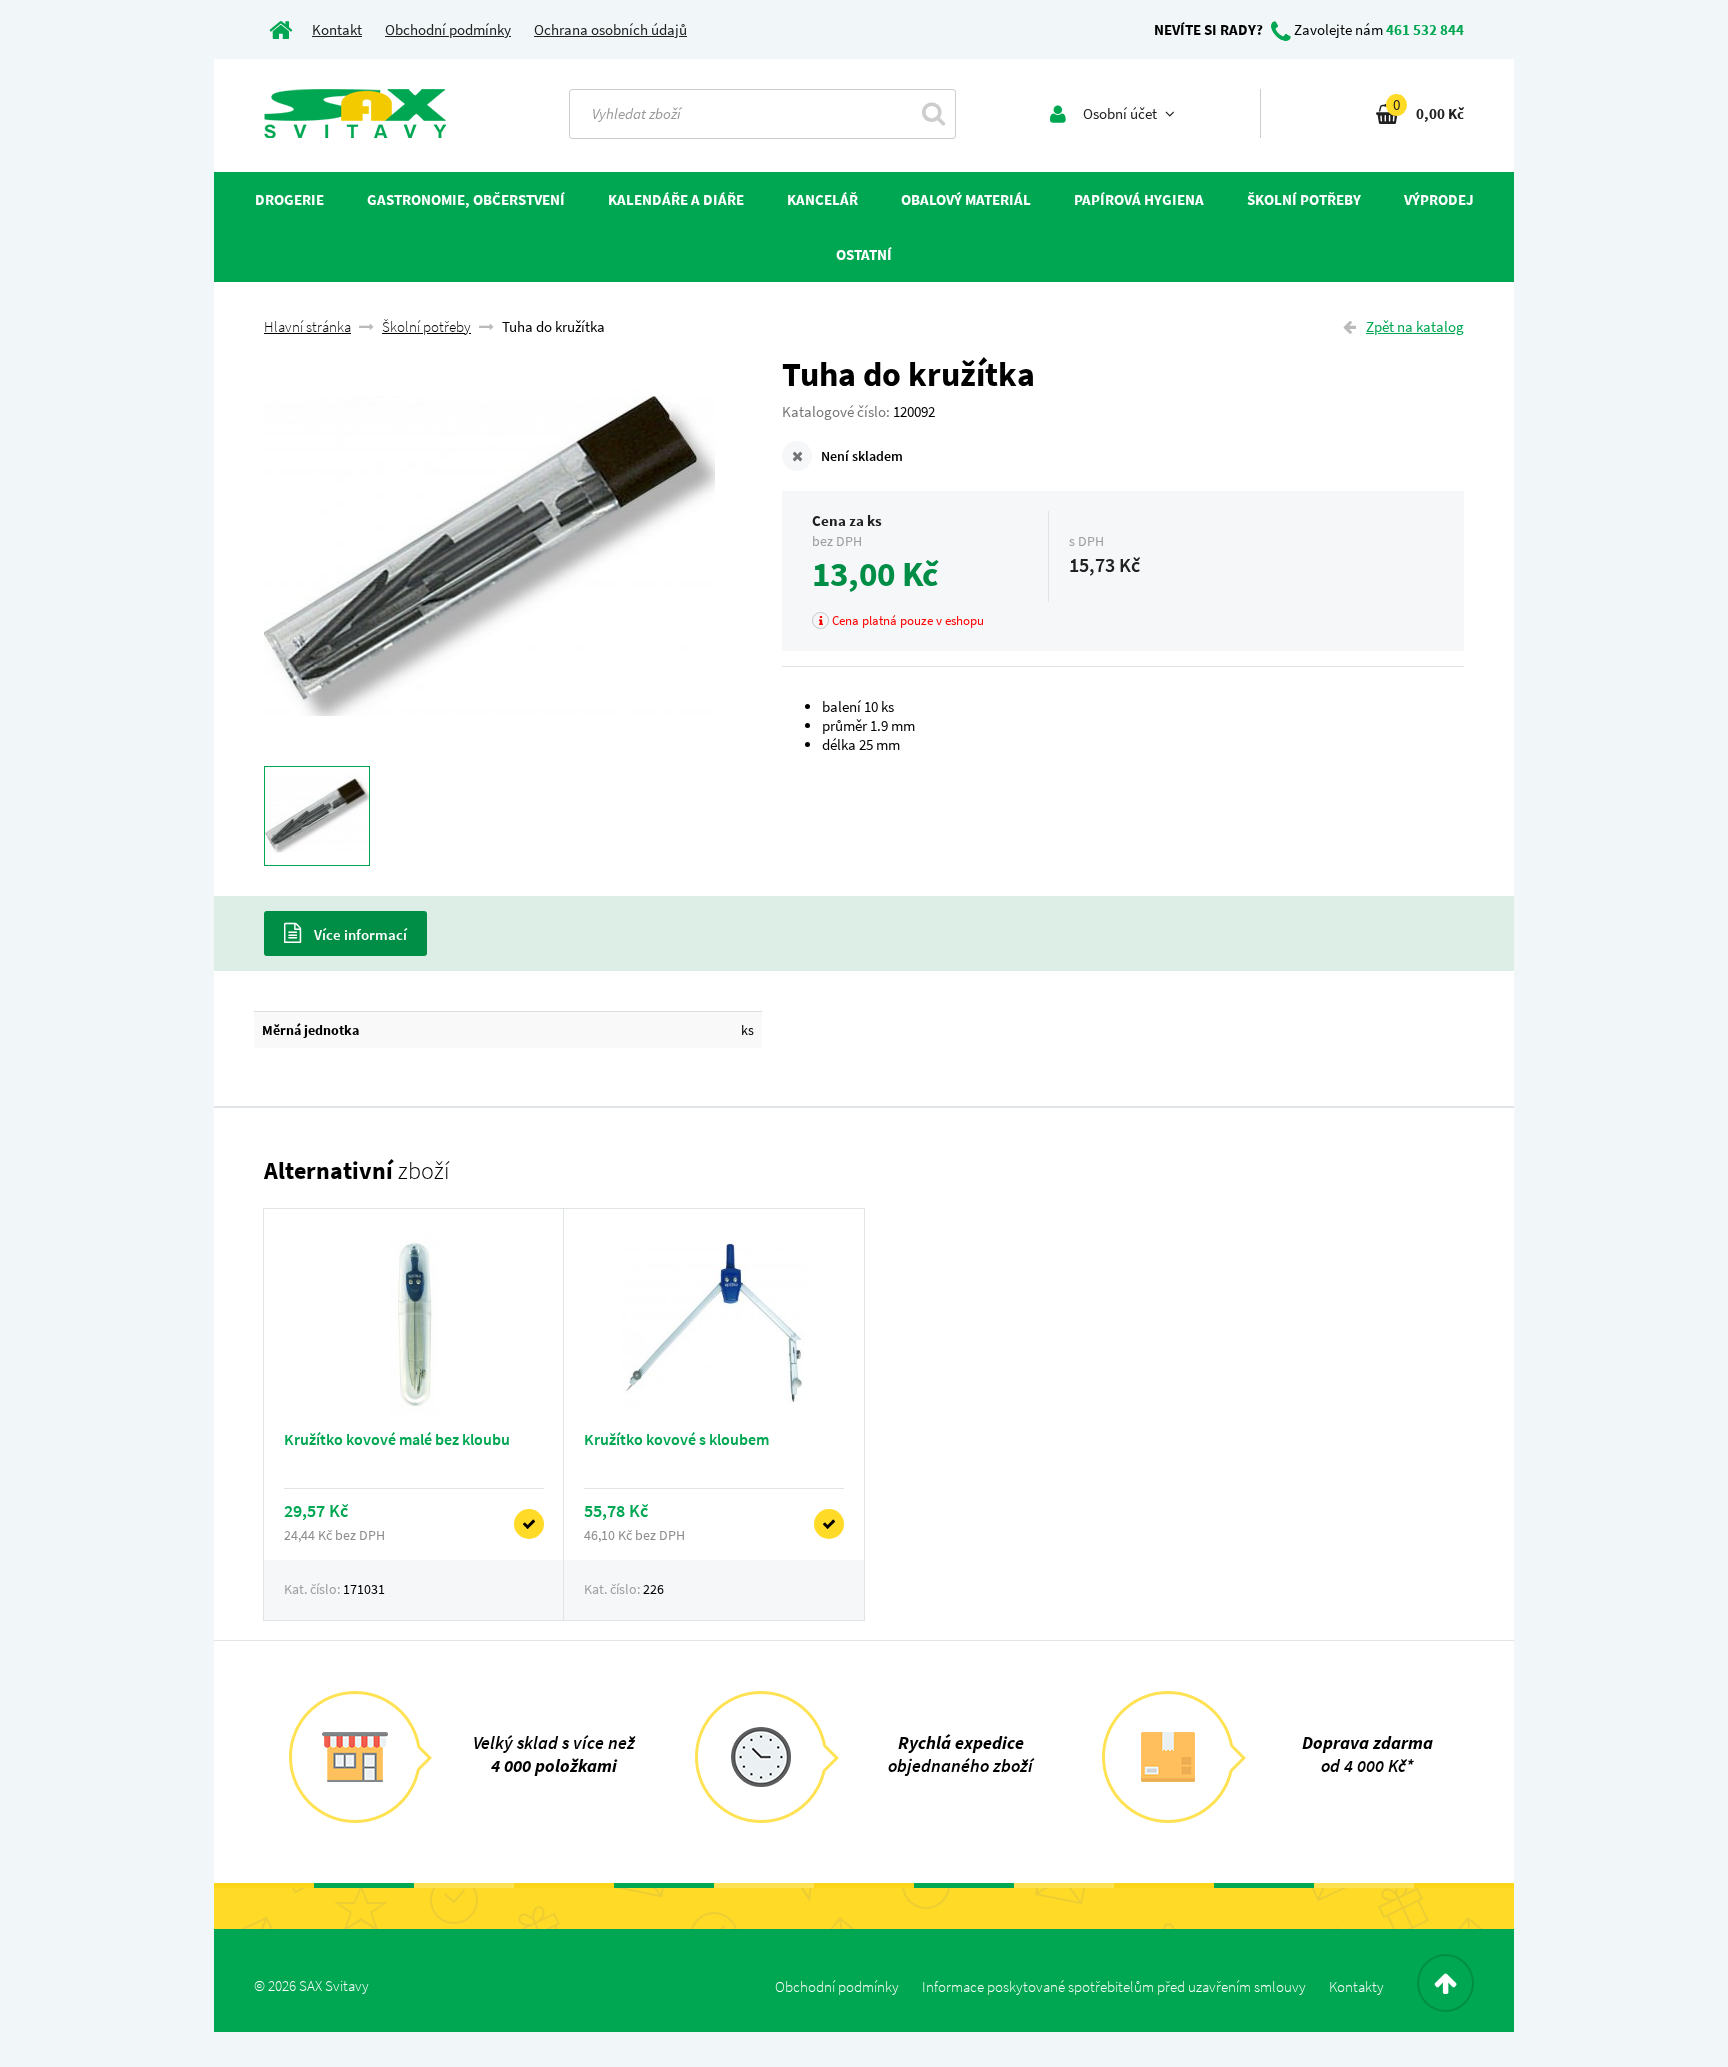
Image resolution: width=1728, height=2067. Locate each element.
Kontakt (337, 29)
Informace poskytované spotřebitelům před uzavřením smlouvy (1114, 1986)
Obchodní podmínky (448, 29)
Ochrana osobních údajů (610, 29)
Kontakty (1356, 1986)
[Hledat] (933, 113)
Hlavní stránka (307, 326)
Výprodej (1439, 199)
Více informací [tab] (359, 934)
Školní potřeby (426, 326)
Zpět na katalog (1415, 326)
